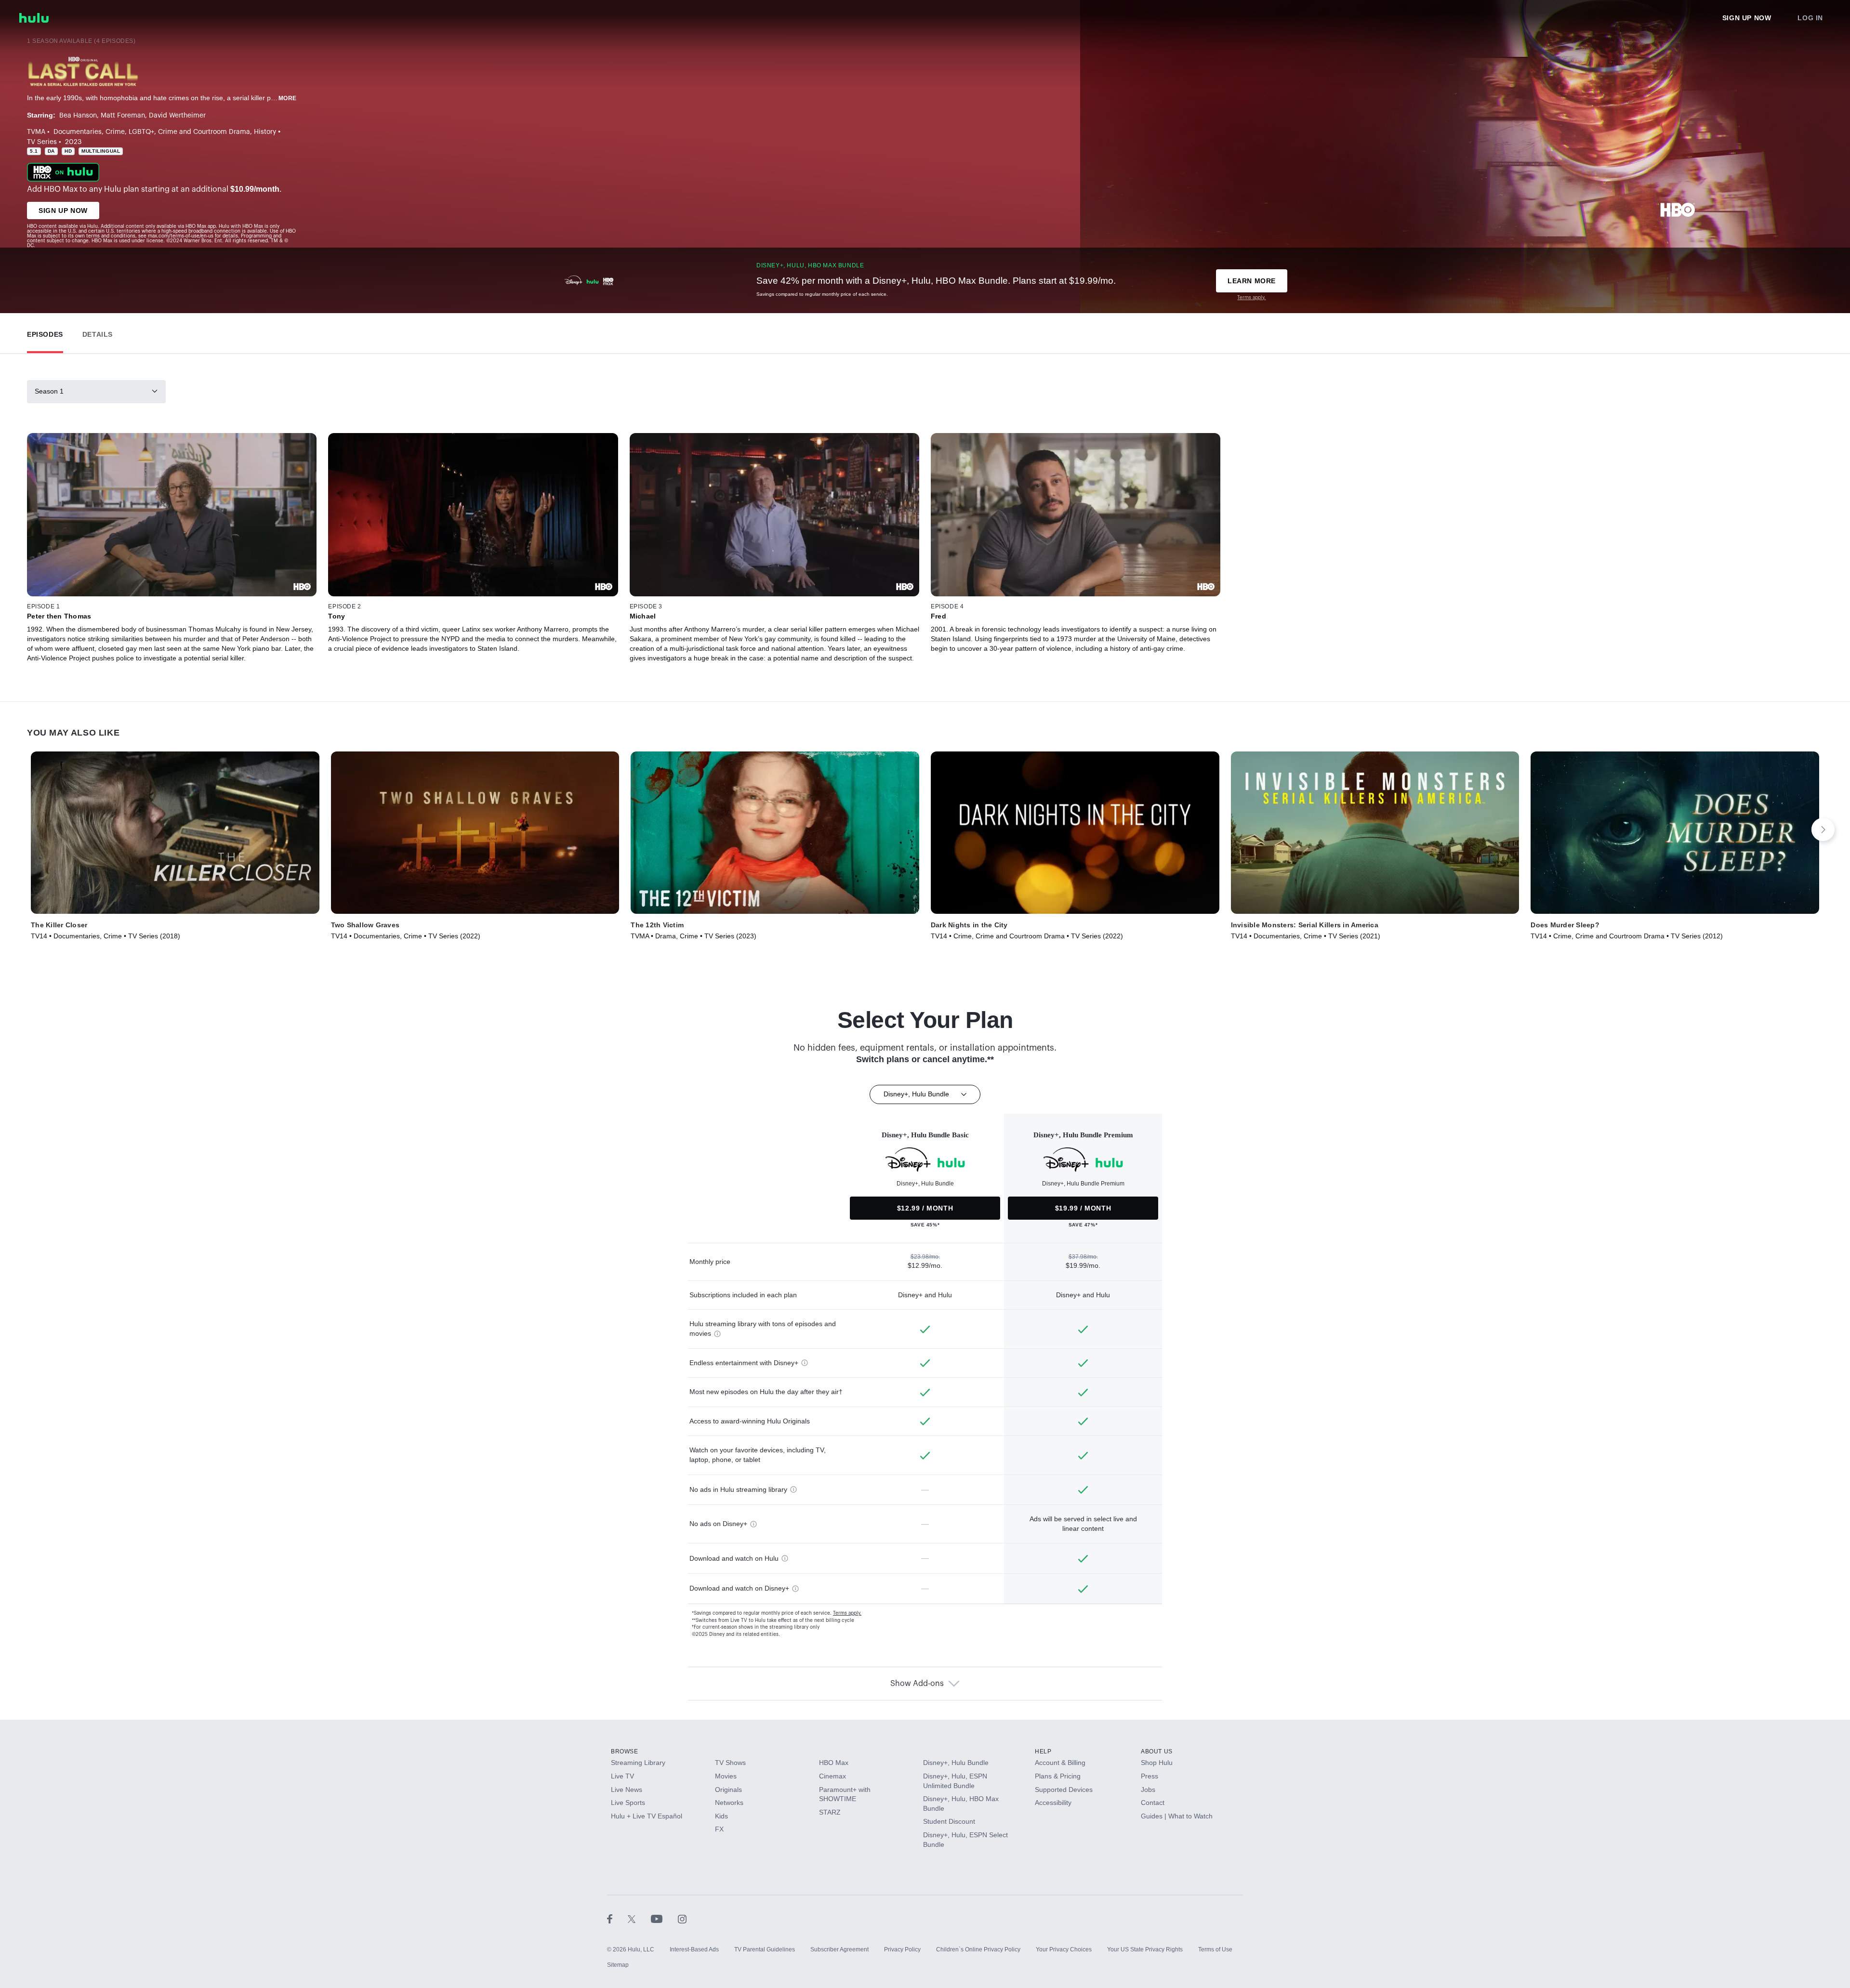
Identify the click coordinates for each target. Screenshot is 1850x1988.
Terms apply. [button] (847, 1613)
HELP (1043, 1751)
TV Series (42, 142)
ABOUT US (1157, 1751)
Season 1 (49, 391)
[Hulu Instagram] (682, 1919)
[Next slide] (1823, 829)
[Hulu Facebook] (617, 1919)
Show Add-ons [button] (917, 1684)
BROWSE (625, 1751)
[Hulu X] (639, 1919)
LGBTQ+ (141, 132)
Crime (115, 132)
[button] (45, 332)
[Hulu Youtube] (664, 1919)
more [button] (288, 98)
